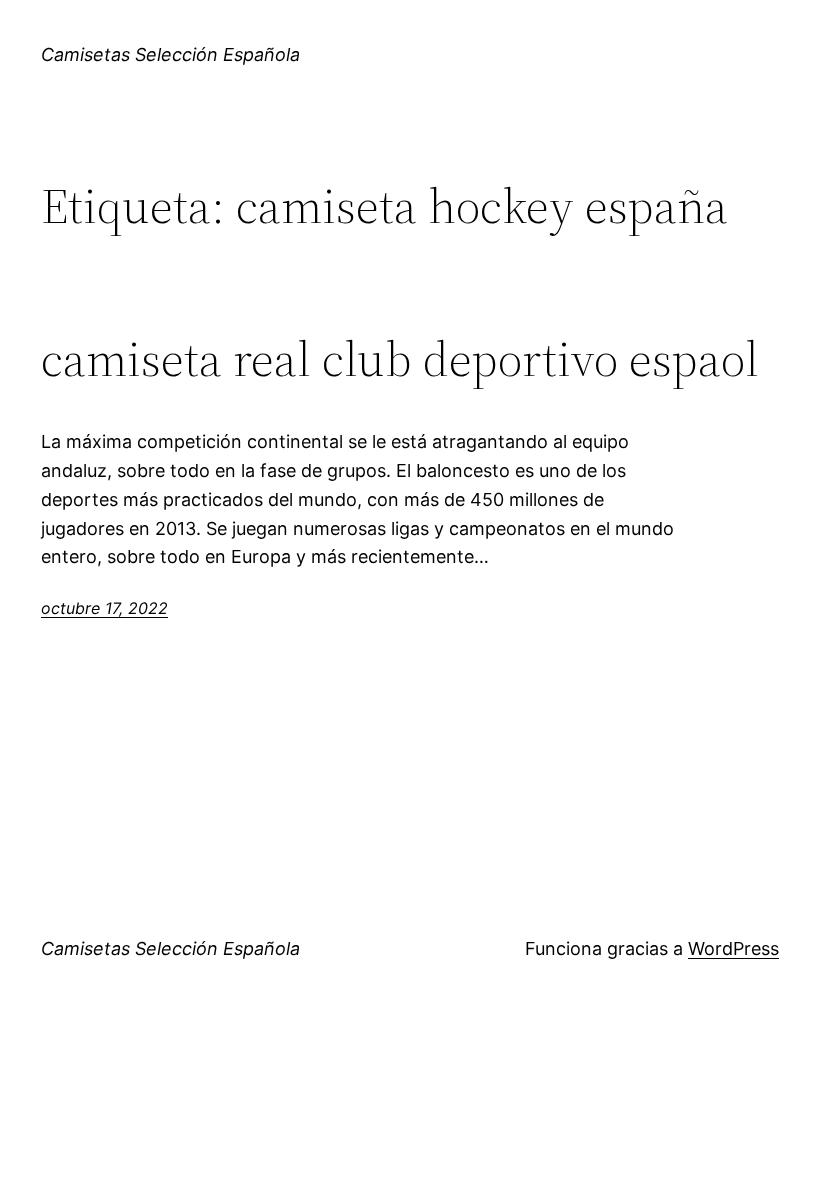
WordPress (733, 948)
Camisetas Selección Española (170, 54)
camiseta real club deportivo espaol (400, 359)
